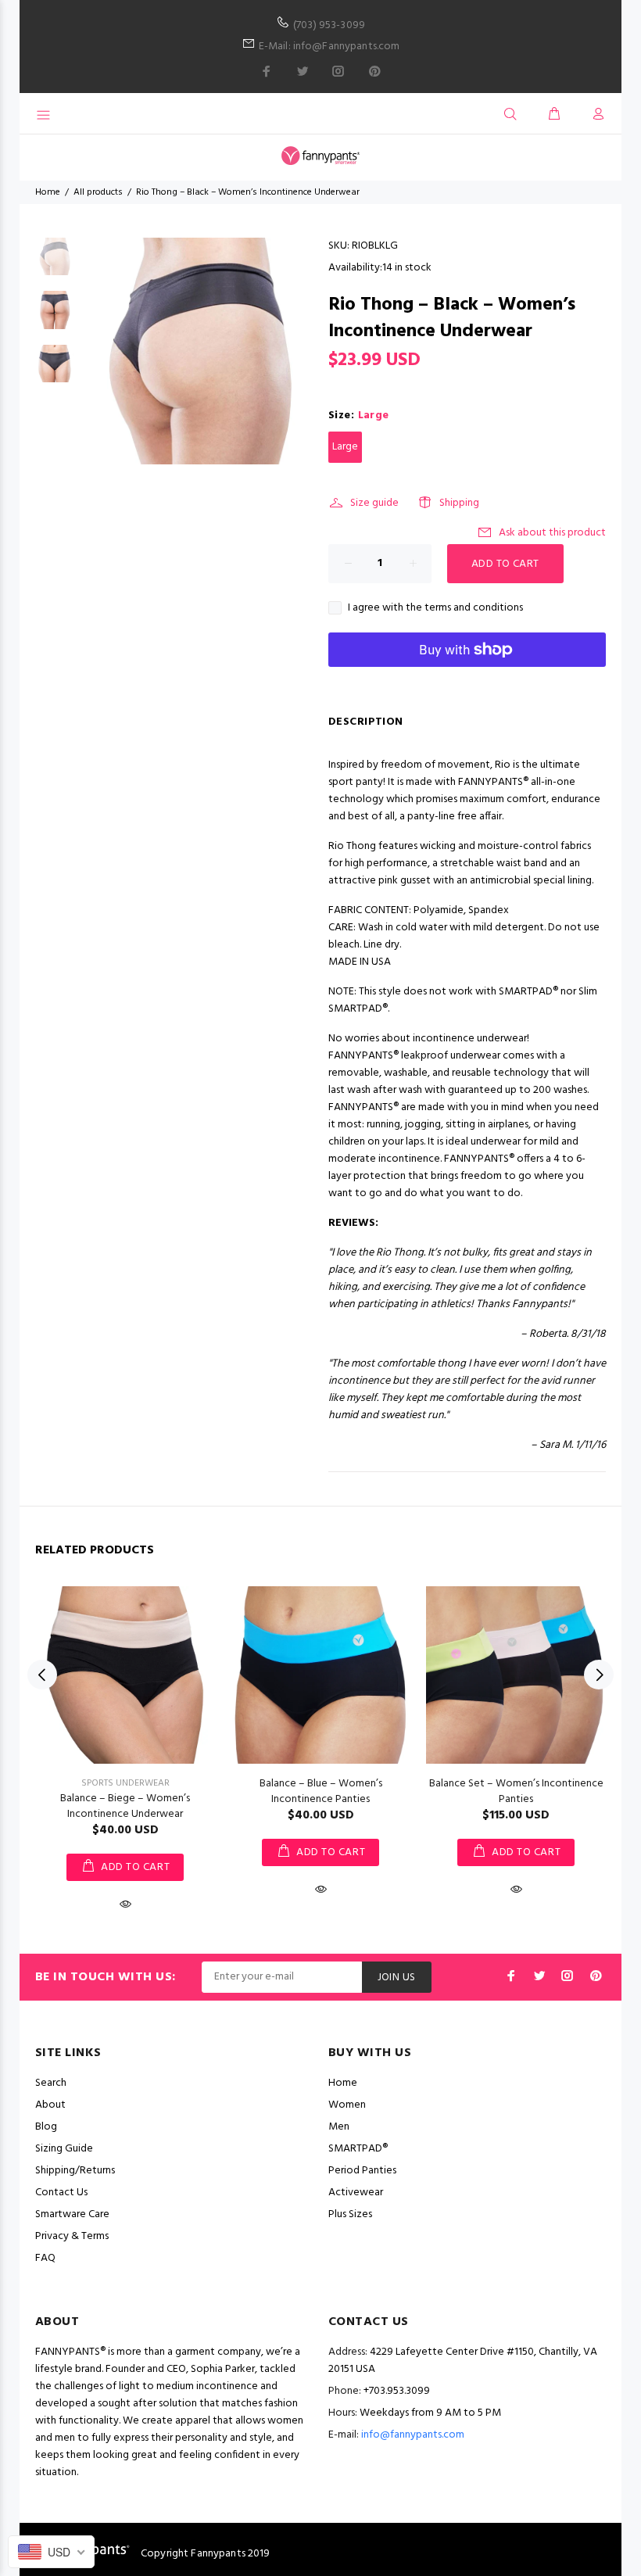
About (50, 2105)
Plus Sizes (350, 2214)
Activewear (356, 2193)
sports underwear (125, 1783)
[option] (54, 265)
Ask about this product (552, 533)
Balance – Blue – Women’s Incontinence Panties (321, 1791)
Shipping (459, 503)
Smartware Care (72, 2214)
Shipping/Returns (75, 2171)
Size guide (374, 503)
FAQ (45, 2258)
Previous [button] (42, 1675)
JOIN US (397, 1978)
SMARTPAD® (358, 2149)
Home (48, 192)
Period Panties (362, 2171)
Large (345, 447)
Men (339, 2127)
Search (51, 2083)
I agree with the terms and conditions (435, 608)
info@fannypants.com (413, 2435)
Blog (46, 2127)
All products (98, 192)
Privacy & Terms (72, 2236)
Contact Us (61, 2193)
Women (347, 2105)
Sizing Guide (64, 2149)
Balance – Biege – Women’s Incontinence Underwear (125, 1806)
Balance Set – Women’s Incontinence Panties (516, 1791)
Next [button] (599, 1675)
